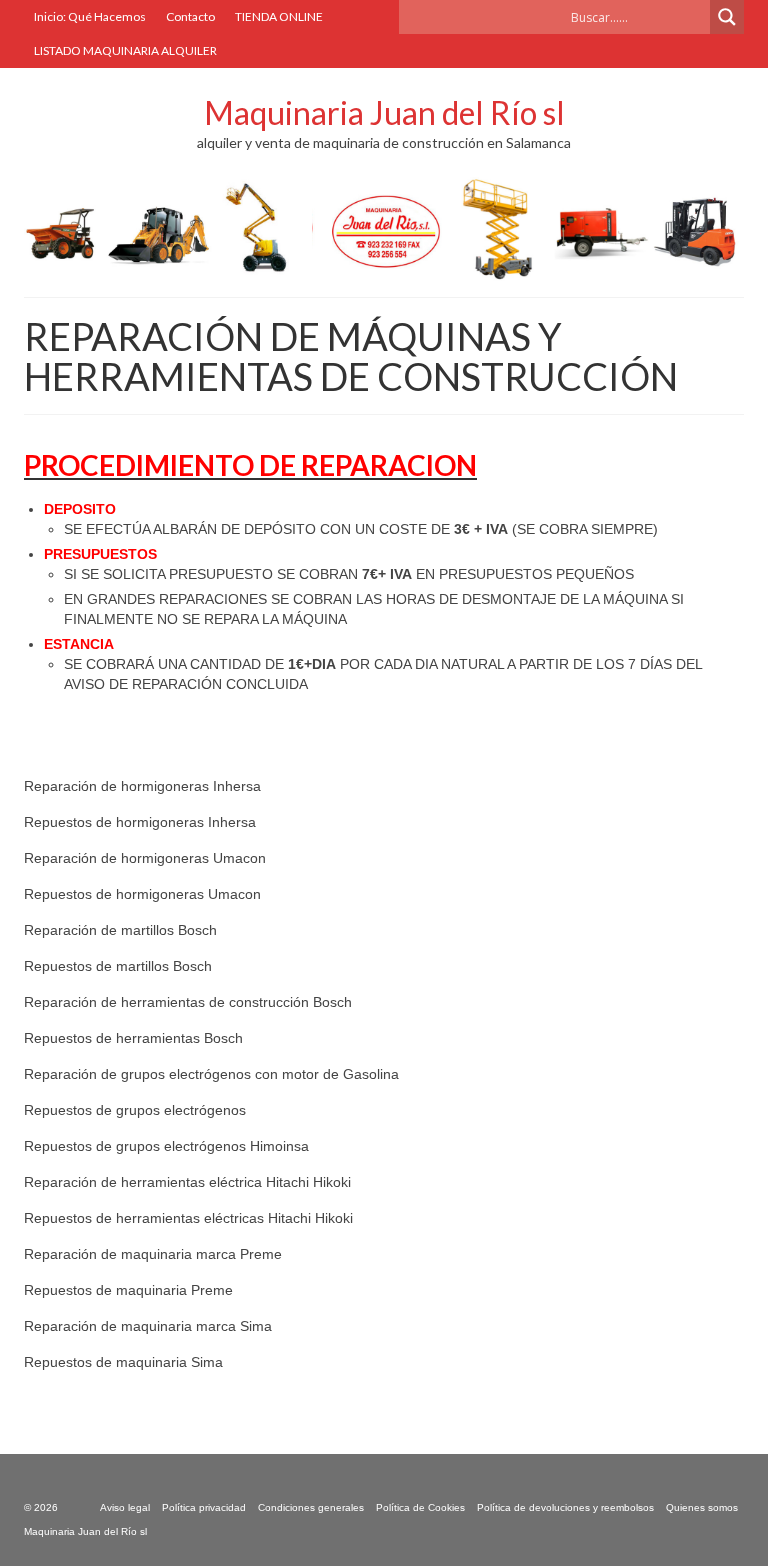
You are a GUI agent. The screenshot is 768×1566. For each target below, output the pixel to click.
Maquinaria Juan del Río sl (384, 112)
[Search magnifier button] (727, 17)
